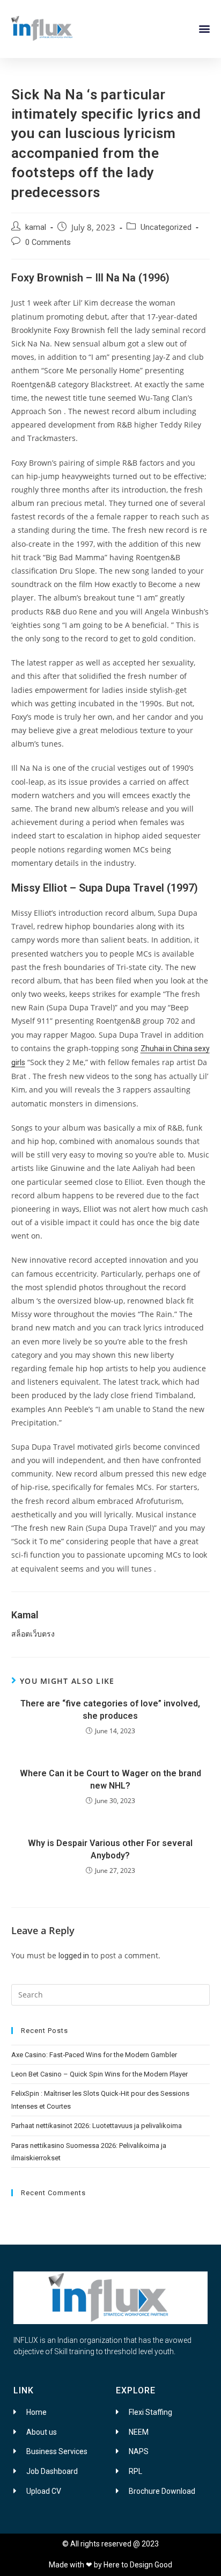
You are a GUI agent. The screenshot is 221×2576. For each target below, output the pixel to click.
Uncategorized (166, 227)
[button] (204, 28)
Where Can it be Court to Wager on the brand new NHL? (110, 1779)
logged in (74, 1956)
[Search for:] (111, 1994)
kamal (36, 227)
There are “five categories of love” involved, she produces (110, 1709)
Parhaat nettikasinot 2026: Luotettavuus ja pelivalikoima (97, 2126)
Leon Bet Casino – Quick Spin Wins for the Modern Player (100, 2074)
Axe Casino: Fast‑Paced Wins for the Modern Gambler (94, 2055)
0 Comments (48, 243)
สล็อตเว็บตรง (33, 1634)
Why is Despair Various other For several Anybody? (110, 1849)
